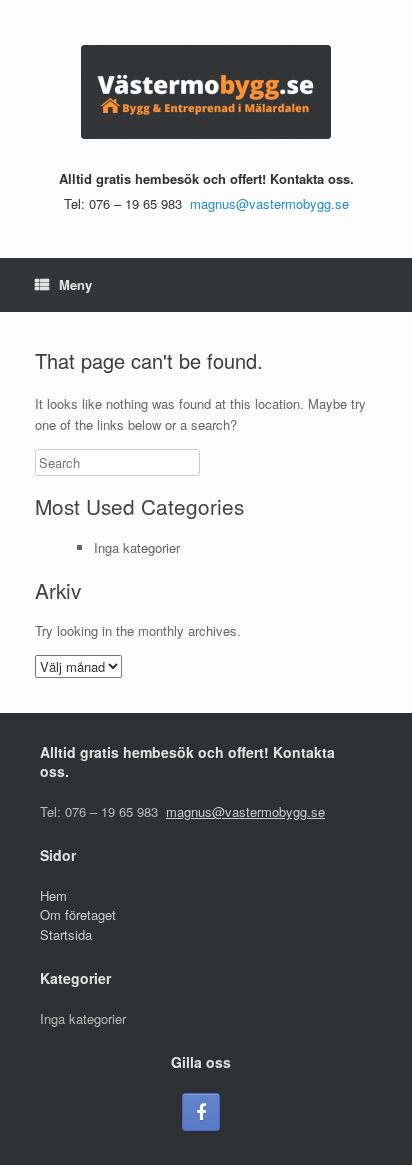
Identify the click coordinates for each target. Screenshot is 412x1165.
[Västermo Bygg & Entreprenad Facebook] (201, 1112)
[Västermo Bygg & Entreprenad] (206, 92)
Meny (75, 284)
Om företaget (78, 914)
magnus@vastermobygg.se (269, 203)
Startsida (66, 934)
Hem (53, 895)
